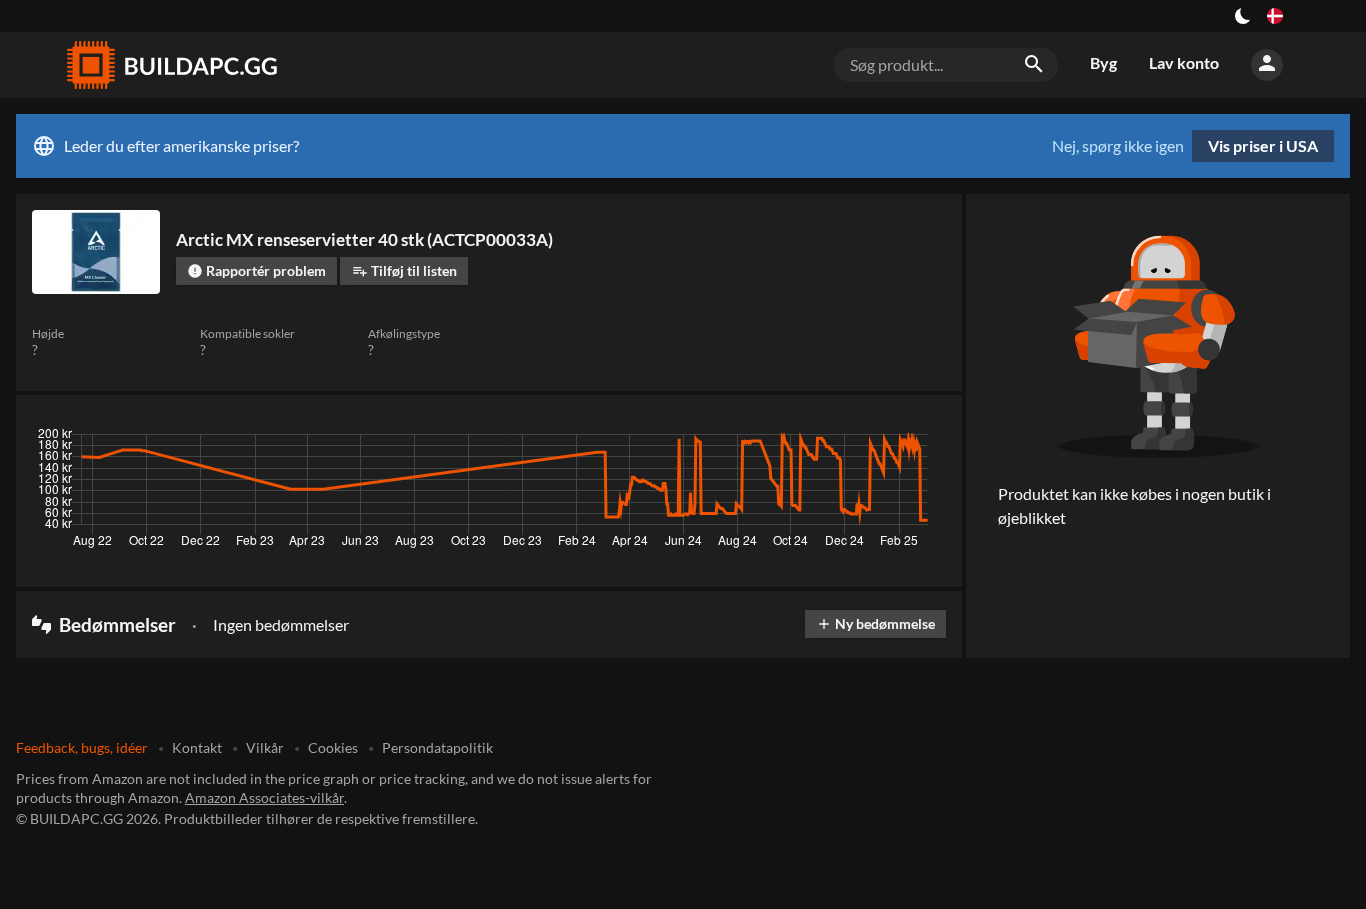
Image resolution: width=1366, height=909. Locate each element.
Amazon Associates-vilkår (264, 797)
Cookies (333, 747)
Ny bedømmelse (875, 623)
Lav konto (1184, 62)
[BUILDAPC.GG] (171, 65)
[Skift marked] (1275, 16)
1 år (866, 439)
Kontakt (197, 747)
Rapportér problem (256, 270)
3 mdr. (754, 439)
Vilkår (265, 747)
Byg (1103, 62)
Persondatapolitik (437, 747)
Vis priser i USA (1263, 145)
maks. (919, 439)
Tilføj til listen (404, 270)
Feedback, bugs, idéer (82, 747)
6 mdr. (813, 439)
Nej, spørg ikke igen (1118, 146)
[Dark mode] (1243, 16)
